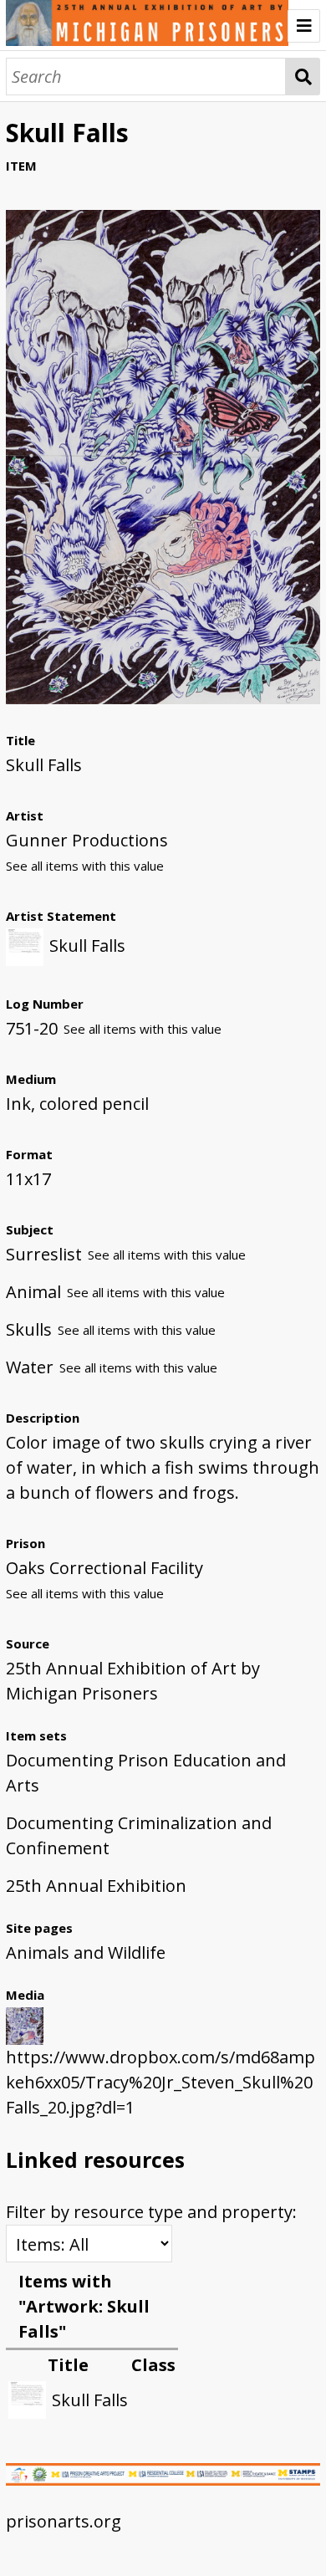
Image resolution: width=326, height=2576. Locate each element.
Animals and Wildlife (86, 1952)
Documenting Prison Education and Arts (146, 1773)
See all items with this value (85, 866)
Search (303, 77)
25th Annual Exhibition (96, 1886)
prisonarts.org (64, 2521)
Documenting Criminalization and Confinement (139, 1835)
